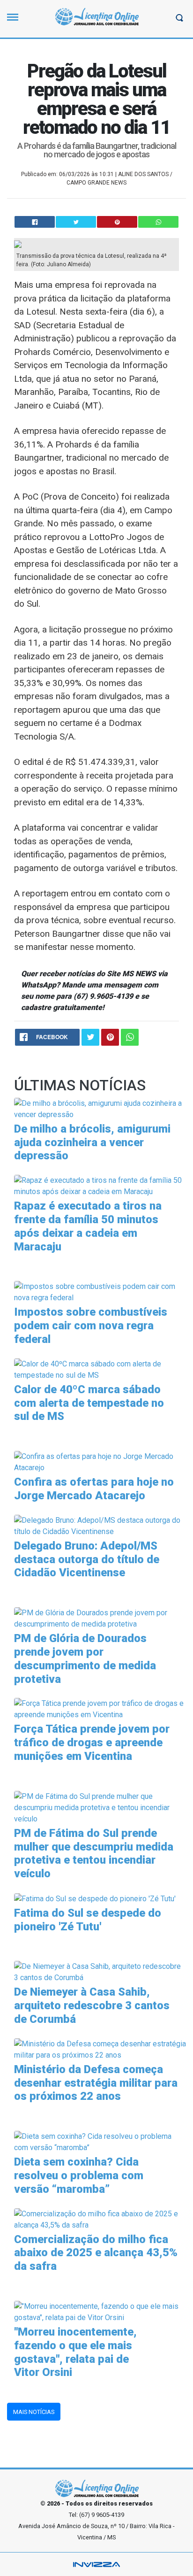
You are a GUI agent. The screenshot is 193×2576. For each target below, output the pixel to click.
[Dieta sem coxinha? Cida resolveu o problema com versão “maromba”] (100, 2141)
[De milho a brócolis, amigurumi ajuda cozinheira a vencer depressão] (100, 1108)
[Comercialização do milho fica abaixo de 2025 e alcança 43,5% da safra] (100, 2219)
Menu (15, 21)
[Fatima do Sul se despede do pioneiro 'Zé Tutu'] (95, 1898)
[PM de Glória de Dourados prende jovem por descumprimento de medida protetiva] (100, 1618)
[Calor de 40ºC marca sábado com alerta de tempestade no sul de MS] (100, 1369)
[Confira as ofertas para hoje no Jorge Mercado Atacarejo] (100, 1462)
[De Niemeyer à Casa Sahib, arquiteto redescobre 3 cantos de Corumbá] (100, 1972)
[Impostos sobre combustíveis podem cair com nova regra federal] (100, 1292)
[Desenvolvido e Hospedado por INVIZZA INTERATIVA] (96, 2564)
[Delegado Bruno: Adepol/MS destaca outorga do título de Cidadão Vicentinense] (100, 1525)
